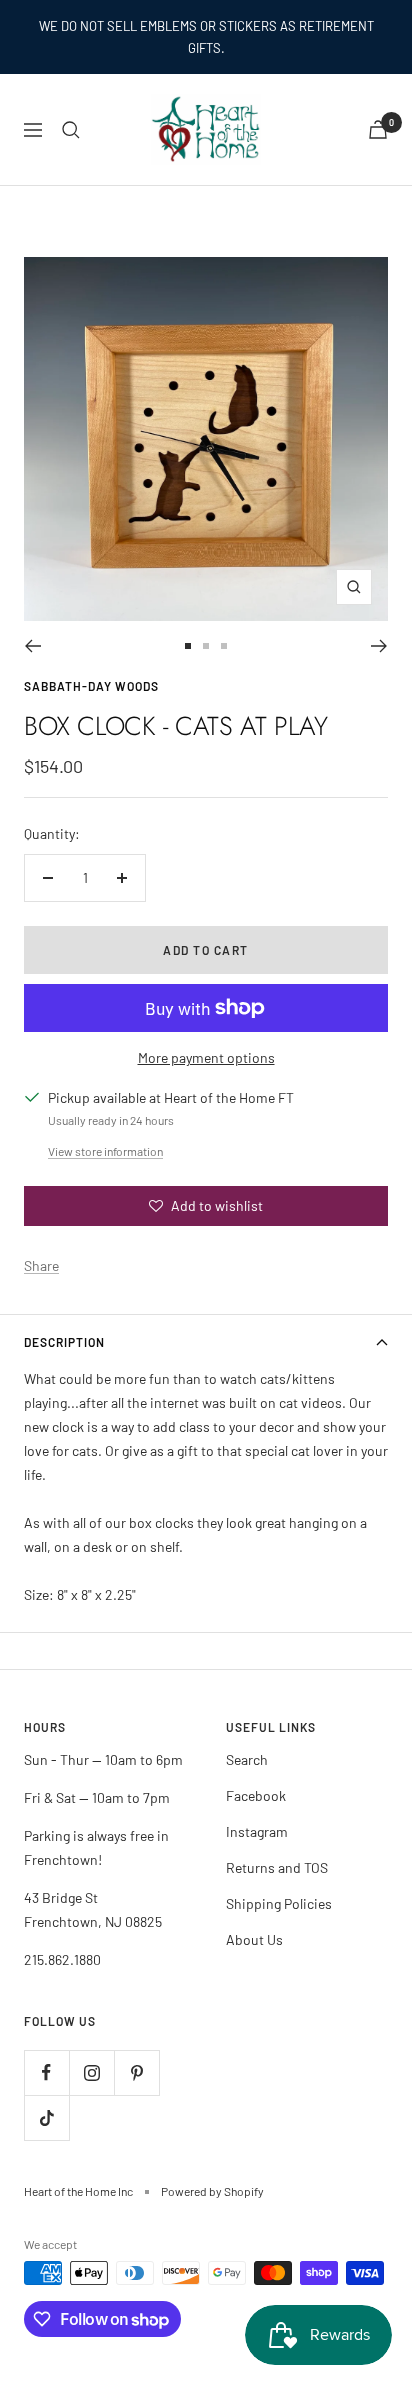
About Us (254, 1939)
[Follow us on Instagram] (91, 2072)
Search (247, 1759)
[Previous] (32, 646)
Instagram (257, 1831)
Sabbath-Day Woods (91, 686)
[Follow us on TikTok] (46, 2117)
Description (64, 1342)
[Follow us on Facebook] (46, 2072)
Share (41, 1265)
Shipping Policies (279, 1903)
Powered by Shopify (212, 2191)
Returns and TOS (277, 1867)
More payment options (206, 1057)
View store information (105, 1151)
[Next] (379, 646)
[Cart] (378, 129)
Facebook (256, 1795)
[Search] (71, 130)
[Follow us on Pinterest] (136, 2072)
